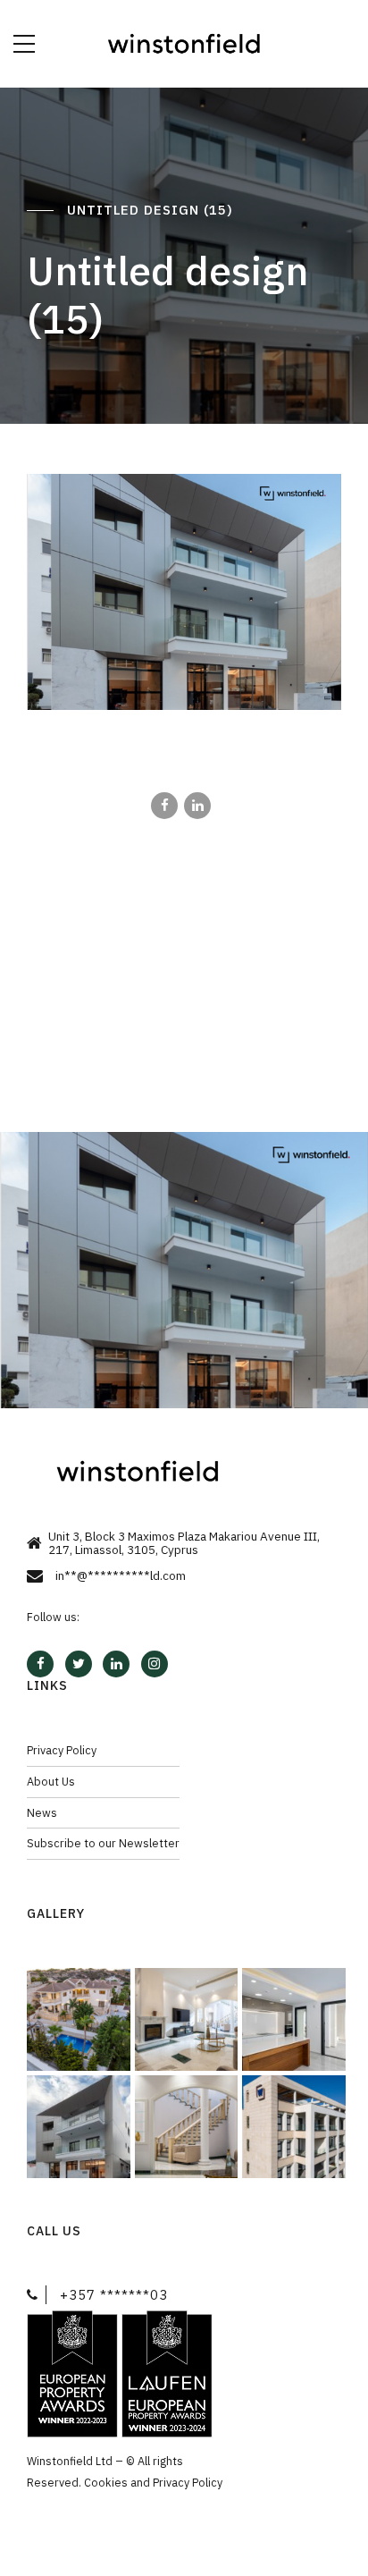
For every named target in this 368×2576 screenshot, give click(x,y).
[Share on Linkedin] (197, 806)
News (42, 1812)
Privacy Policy (62, 1750)
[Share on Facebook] (164, 806)
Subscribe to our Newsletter (103, 1843)
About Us (51, 1781)
